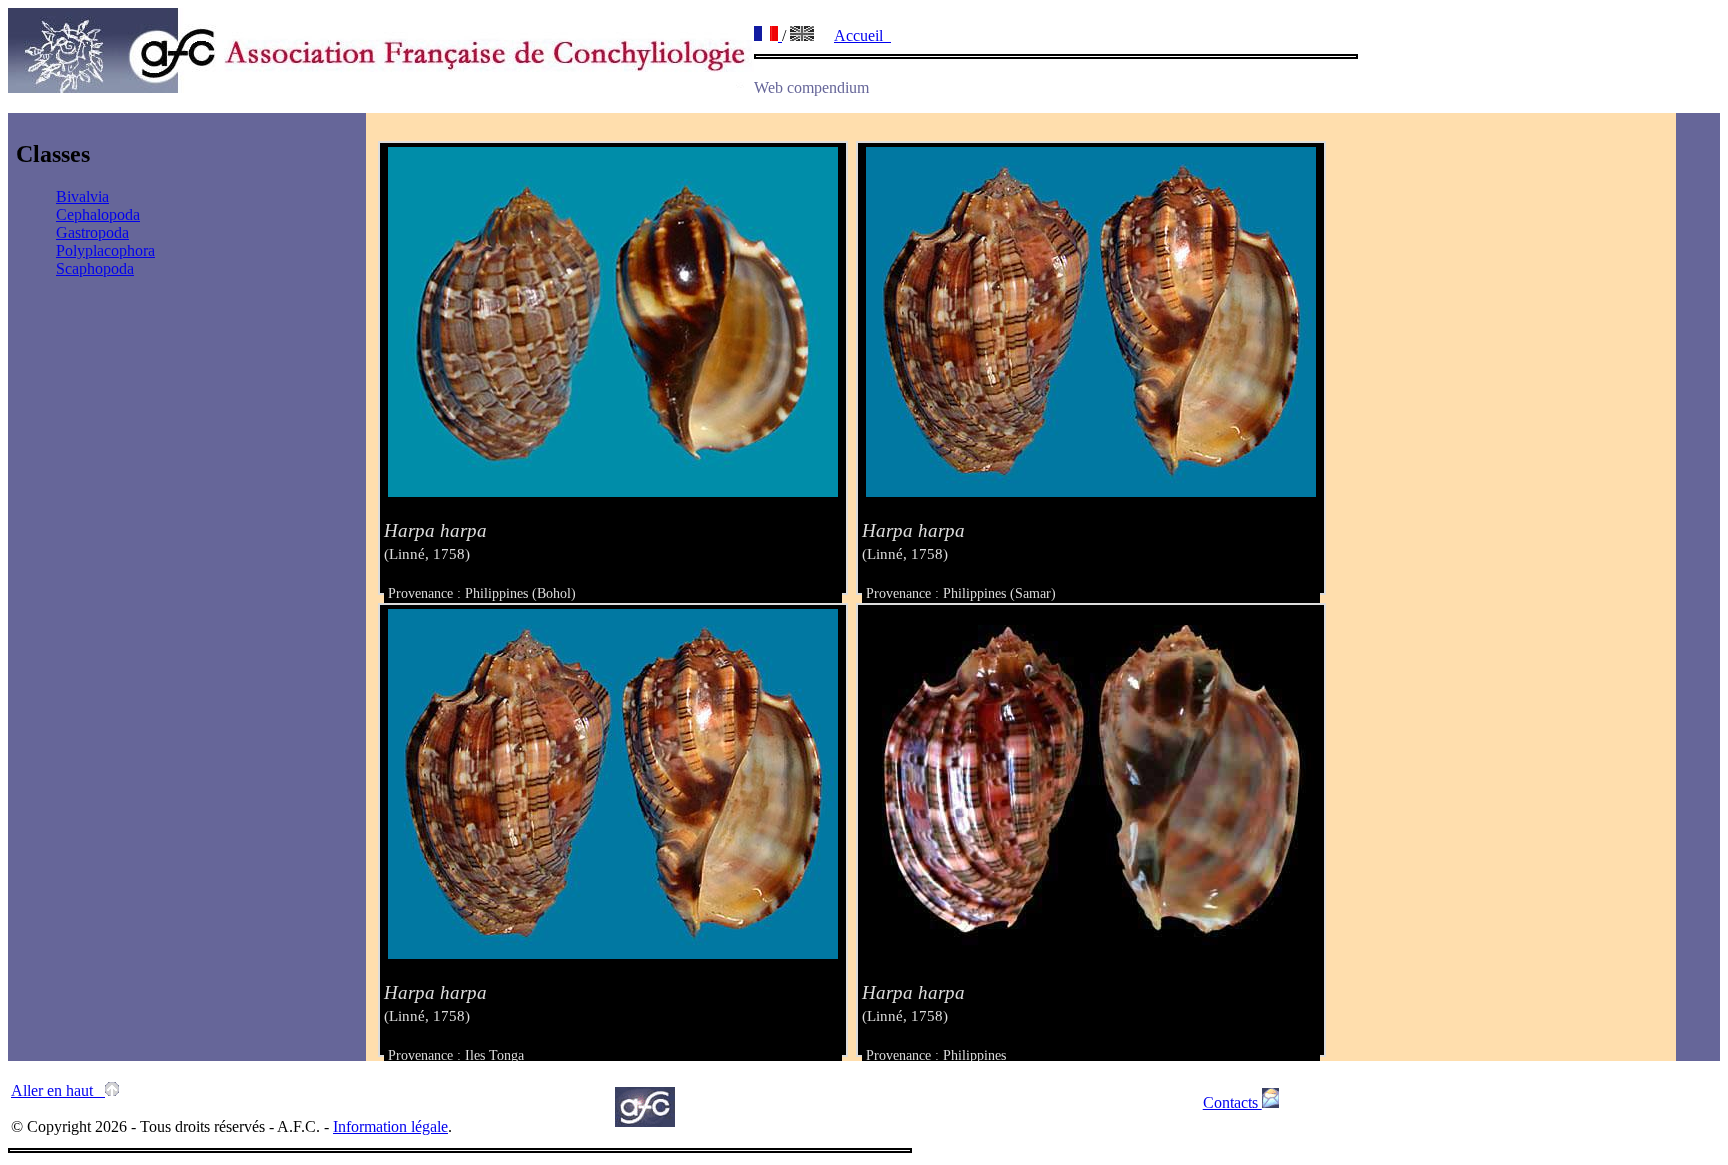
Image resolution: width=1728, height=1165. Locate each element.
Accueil (862, 35)
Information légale (390, 1126)
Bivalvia (82, 196)
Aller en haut (58, 1090)
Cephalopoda (98, 214)
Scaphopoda (95, 268)
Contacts (1232, 1102)
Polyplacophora (105, 250)
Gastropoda (92, 232)
